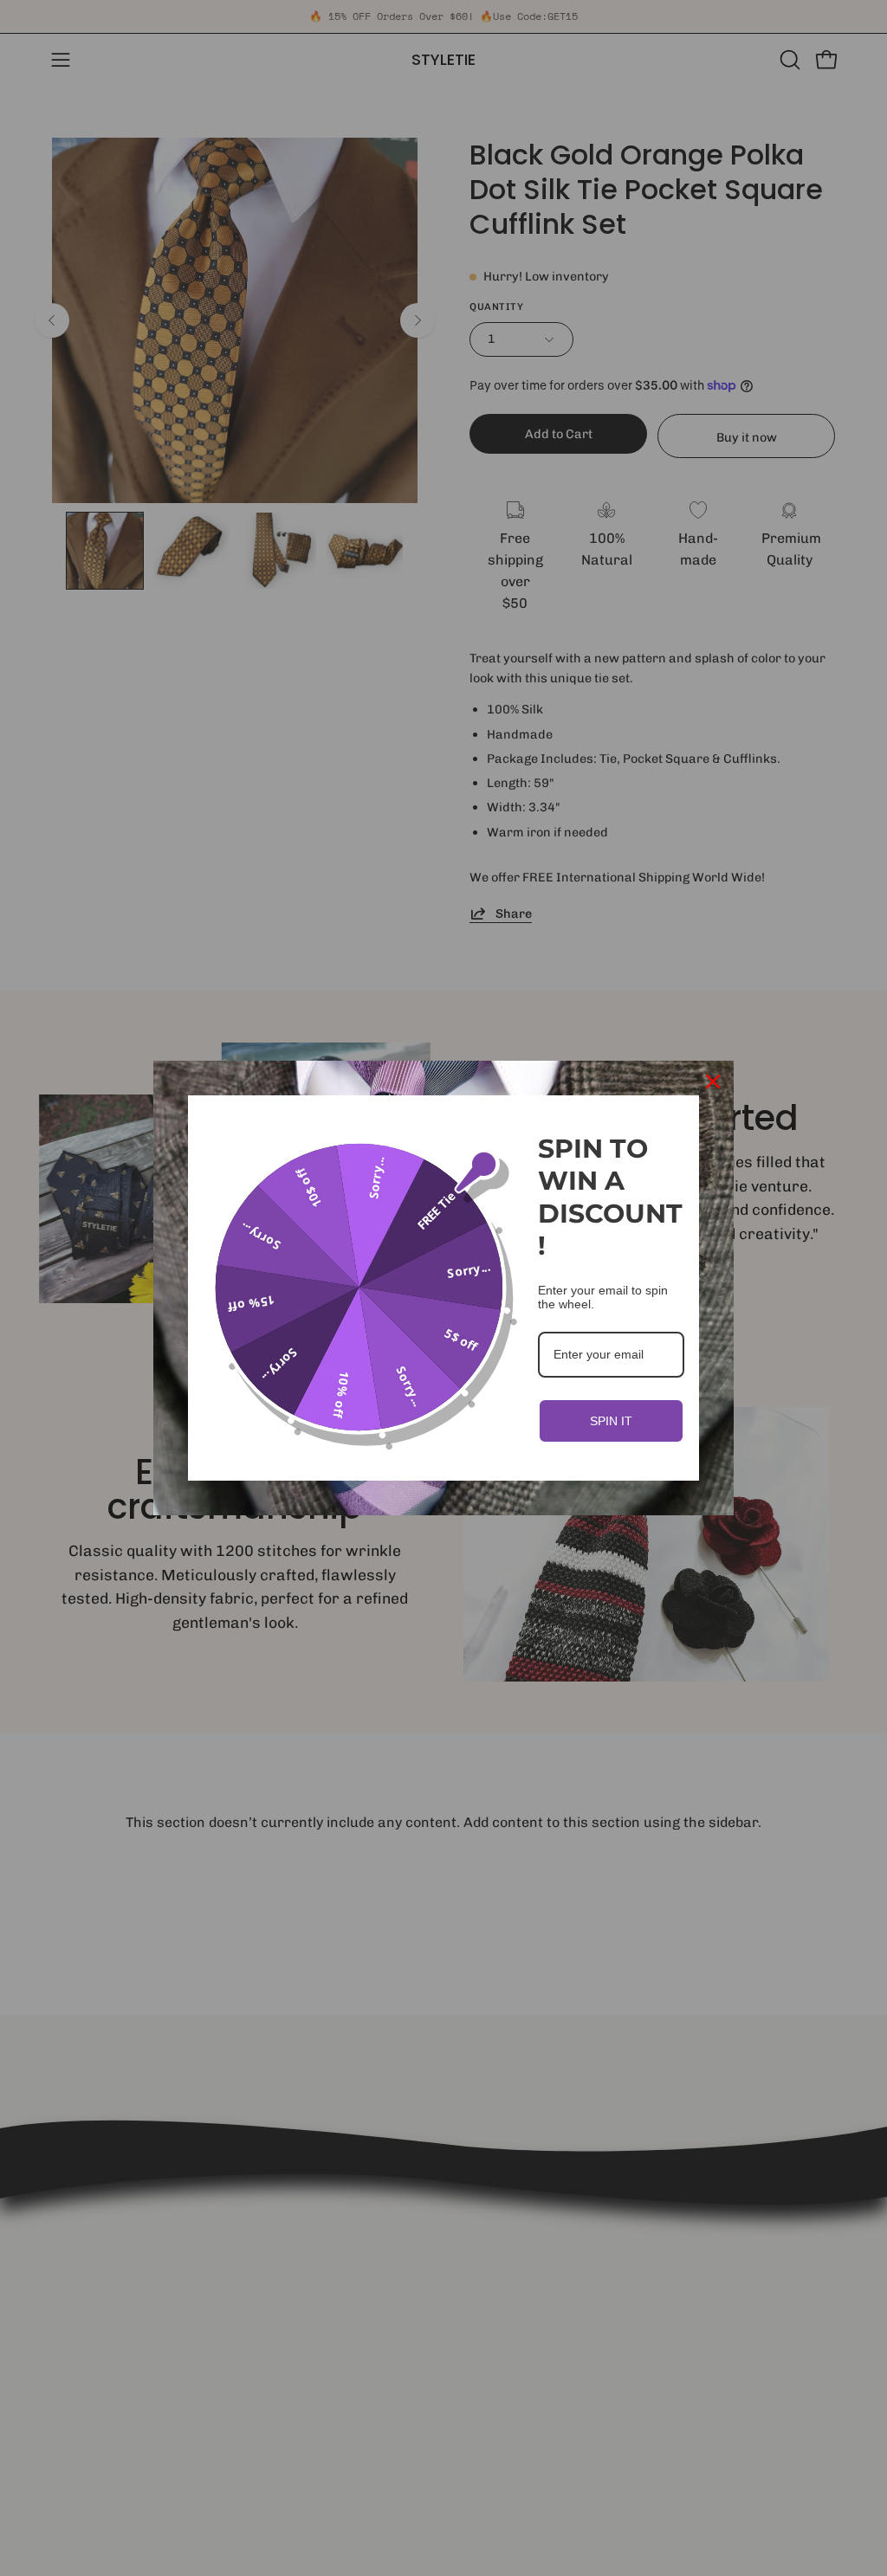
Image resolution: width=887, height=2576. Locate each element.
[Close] (713, 1081)
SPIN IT (611, 1421)
